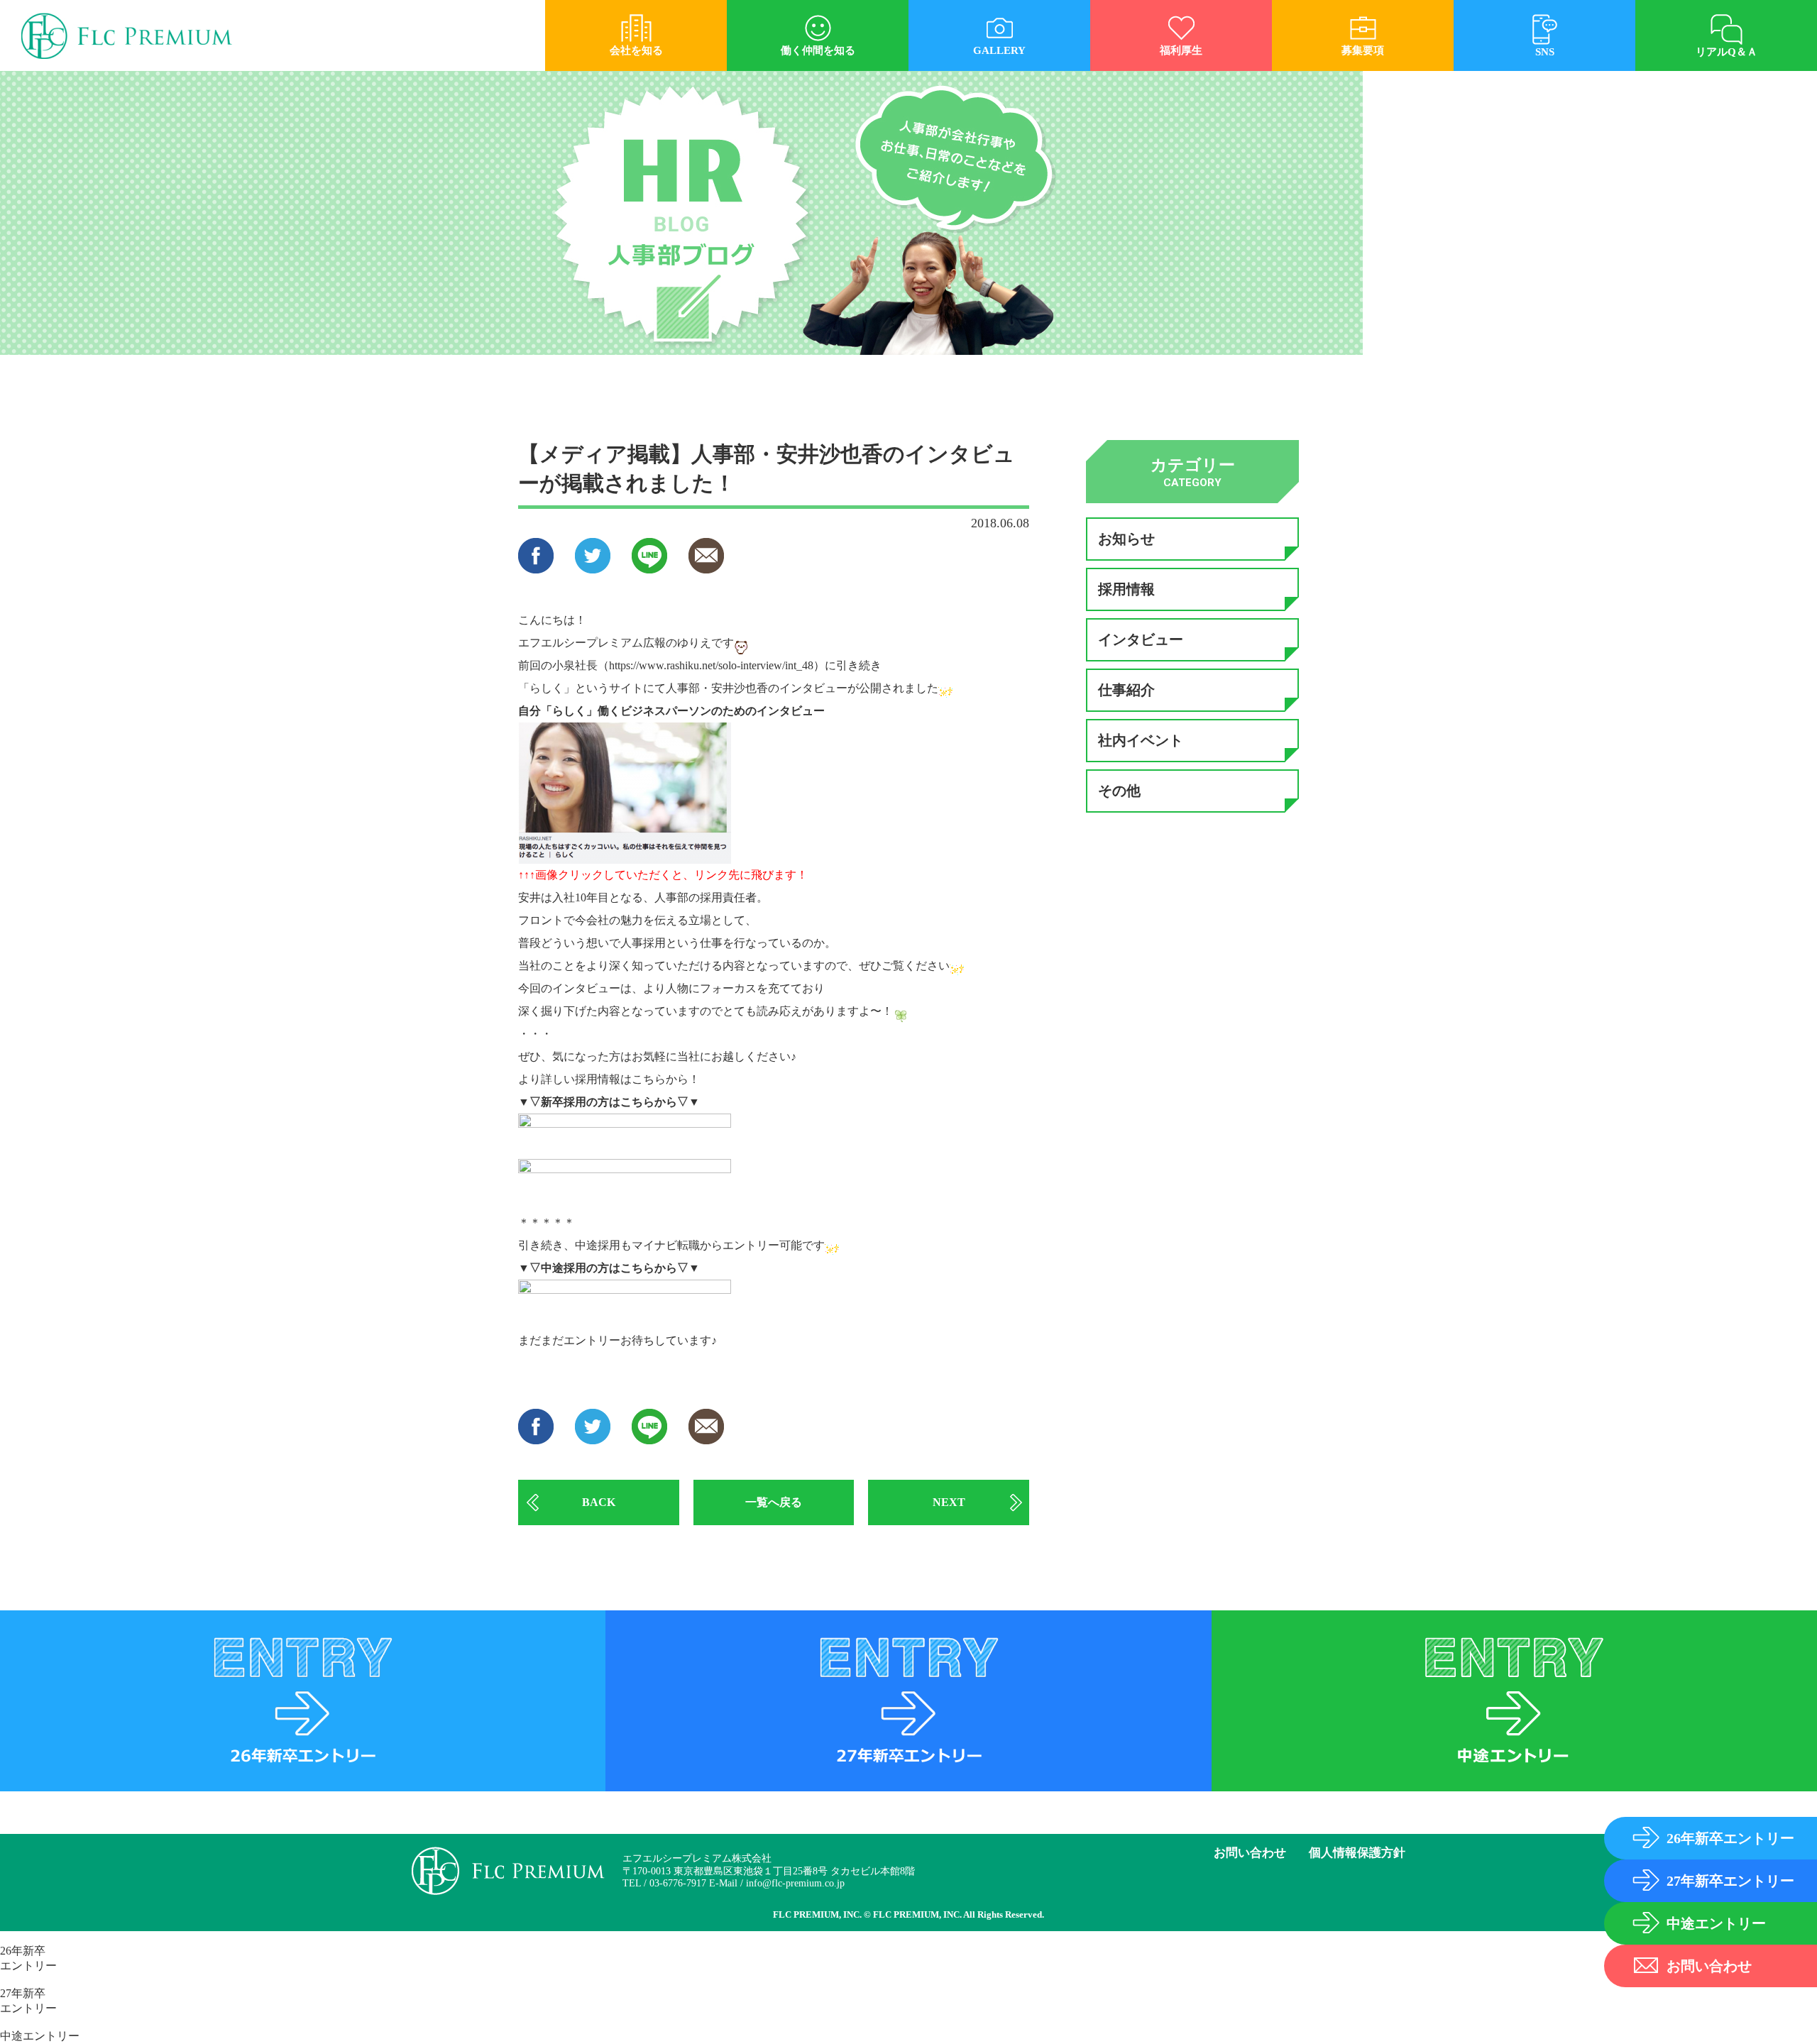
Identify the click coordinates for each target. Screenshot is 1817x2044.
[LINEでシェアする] (649, 567)
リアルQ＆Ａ (1727, 52)
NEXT (949, 1502)
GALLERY (999, 50)
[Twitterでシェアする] (593, 567)
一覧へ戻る (774, 1502)
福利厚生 (1181, 50)
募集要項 (1363, 50)
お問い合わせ (1250, 1853)
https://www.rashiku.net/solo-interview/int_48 (711, 665)
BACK (599, 1502)
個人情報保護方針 (1357, 1853)
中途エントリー (40, 2036)
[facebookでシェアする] (536, 567)
